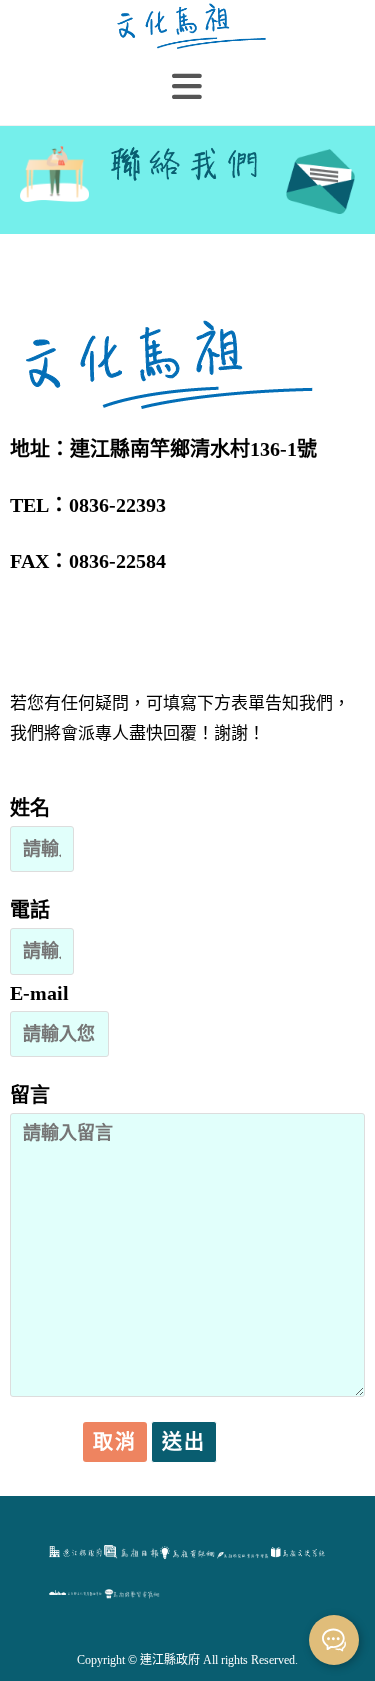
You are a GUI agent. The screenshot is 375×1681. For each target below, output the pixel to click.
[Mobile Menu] (187, 87)
